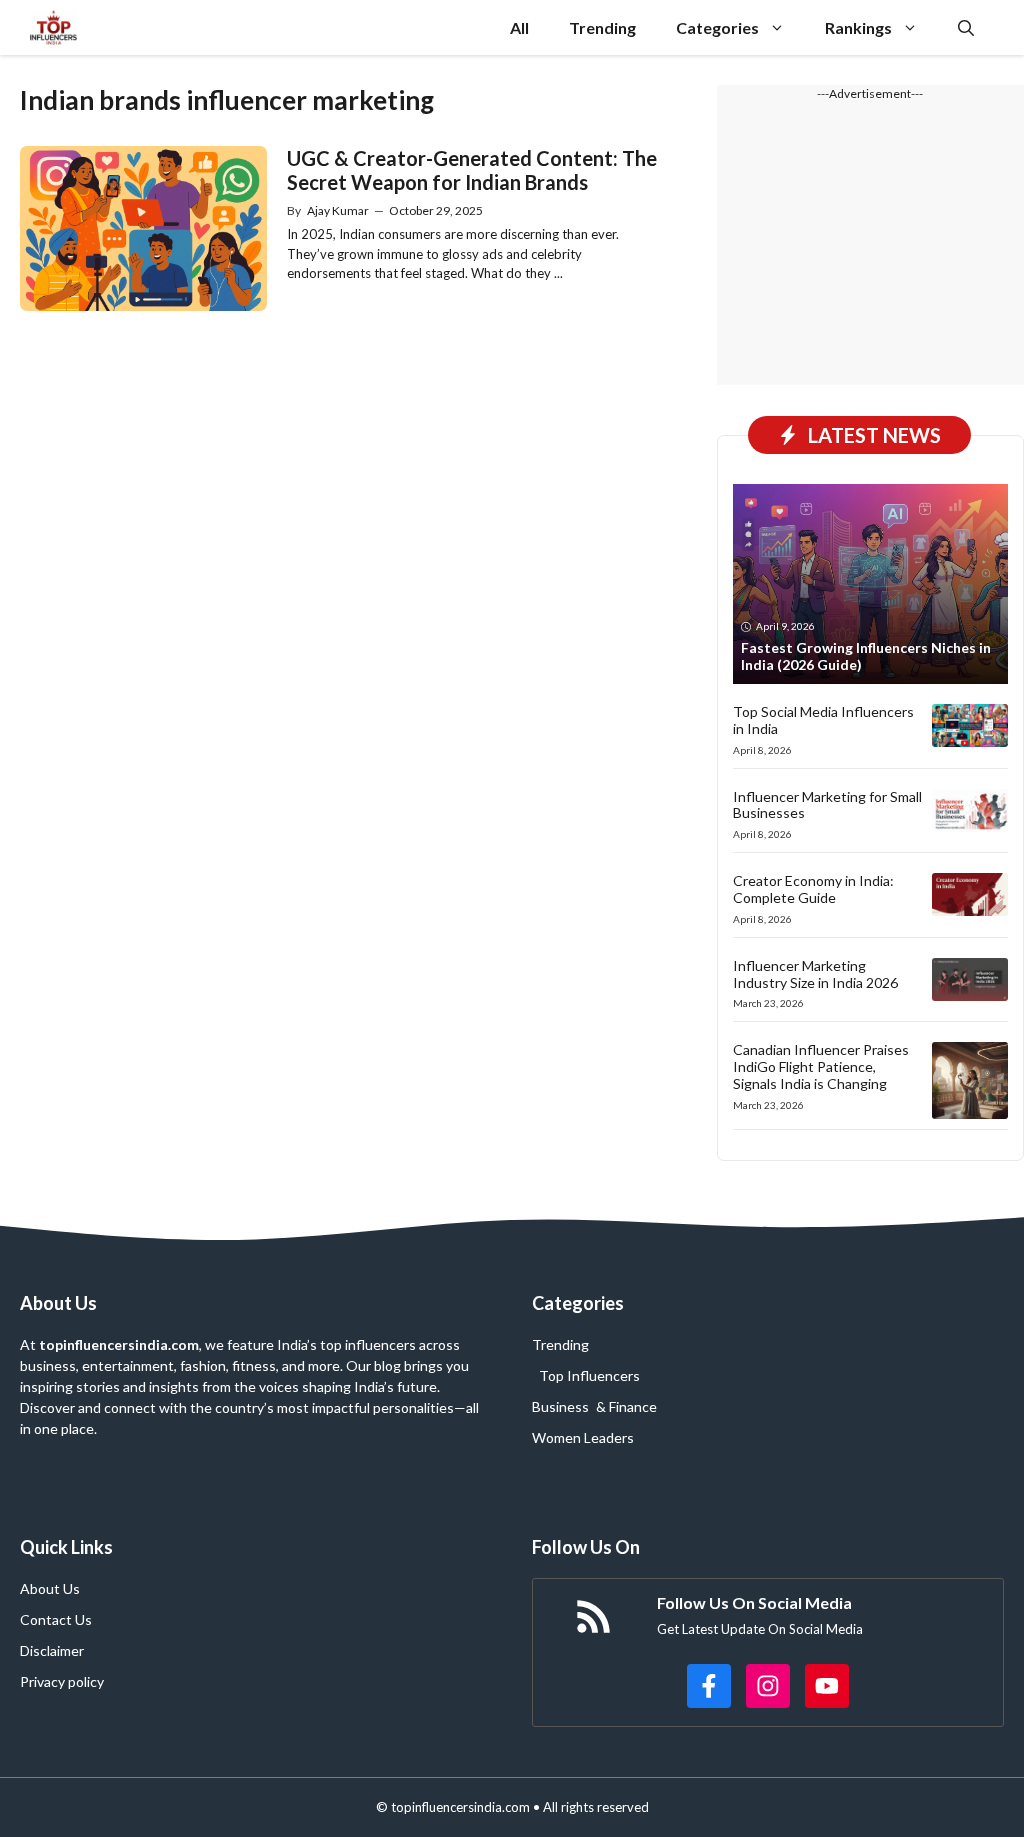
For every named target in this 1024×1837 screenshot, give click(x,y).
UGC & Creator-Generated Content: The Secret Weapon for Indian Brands (472, 170)
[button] (966, 27)
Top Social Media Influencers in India (823, 720)
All (519, 27)
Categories (717, 27)
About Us (50, 1588)
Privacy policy (62, 1681)
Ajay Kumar (338, 210)
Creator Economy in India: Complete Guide (813, 889)
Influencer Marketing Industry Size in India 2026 (815, 974)
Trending (602, 27)
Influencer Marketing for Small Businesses (827, 805)
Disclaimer (52, 1650)
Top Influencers (589, 1375)
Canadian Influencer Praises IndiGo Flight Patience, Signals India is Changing (821, 1066)
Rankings (858, 27)
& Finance (626, 1406)
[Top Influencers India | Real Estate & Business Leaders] (53, 27)
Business (560, 1406)
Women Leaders (583, 1437)
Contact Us (56, 1619)
